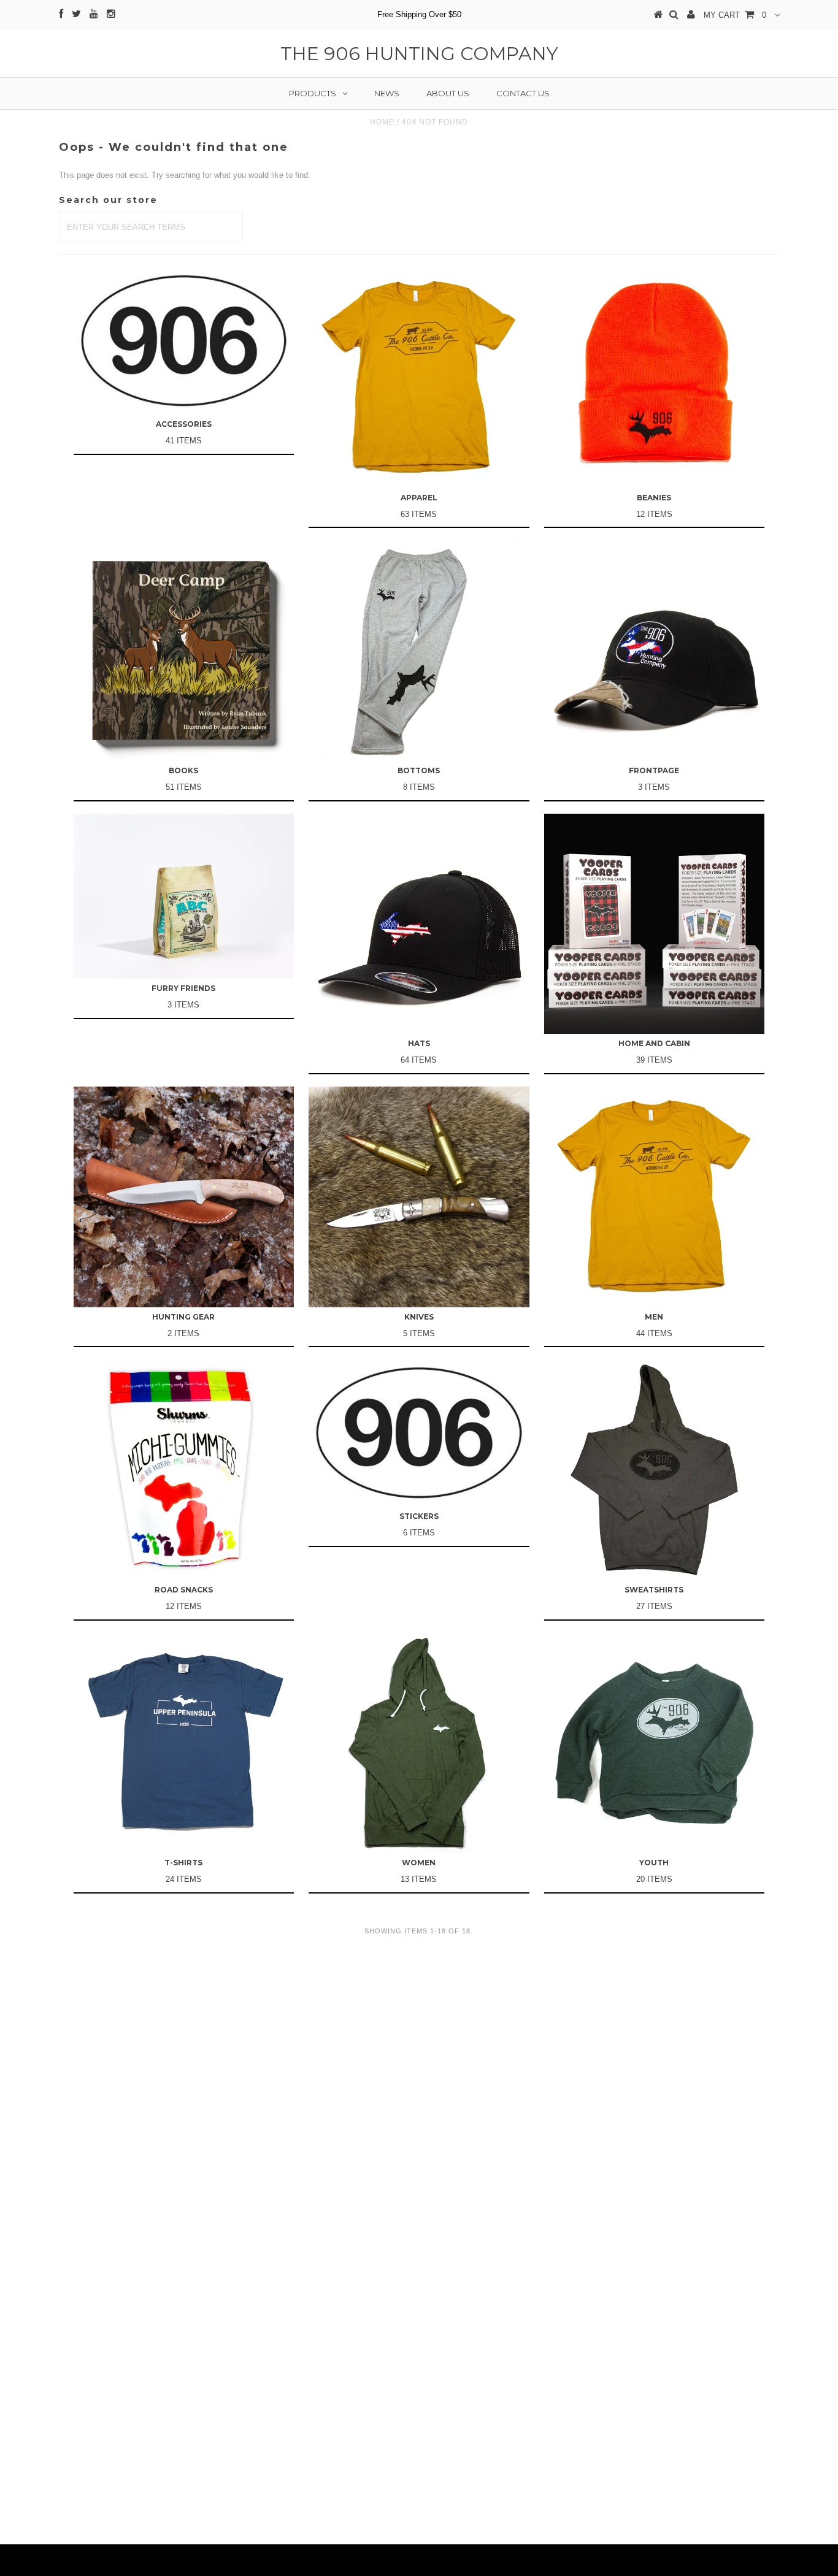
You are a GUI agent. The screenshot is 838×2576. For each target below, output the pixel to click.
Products (313, 93)
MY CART (735, 15)
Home (382, 122)
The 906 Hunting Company (419, 54)
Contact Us (523, 93)
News (387, 93)
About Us (448, 93)
